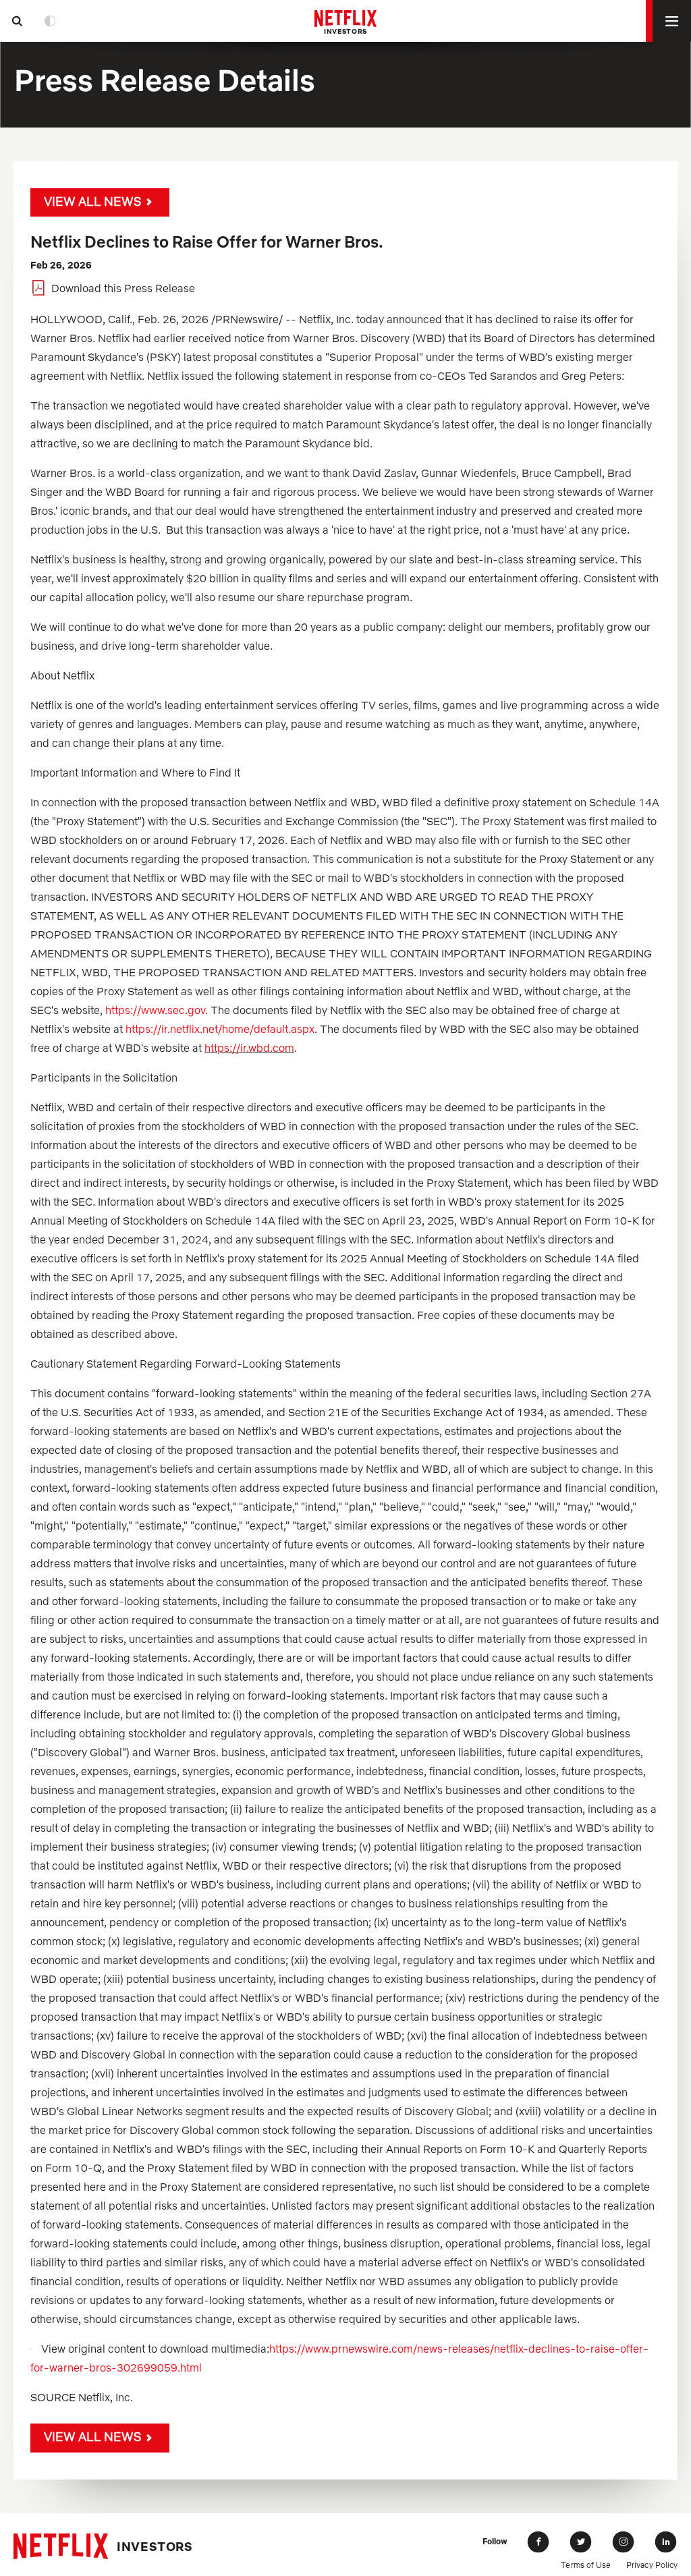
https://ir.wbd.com (249, 1048)
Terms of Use (586, 2565)
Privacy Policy (652, 2565)
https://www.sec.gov (155, 1010)
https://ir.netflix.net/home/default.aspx (220, 1029)
